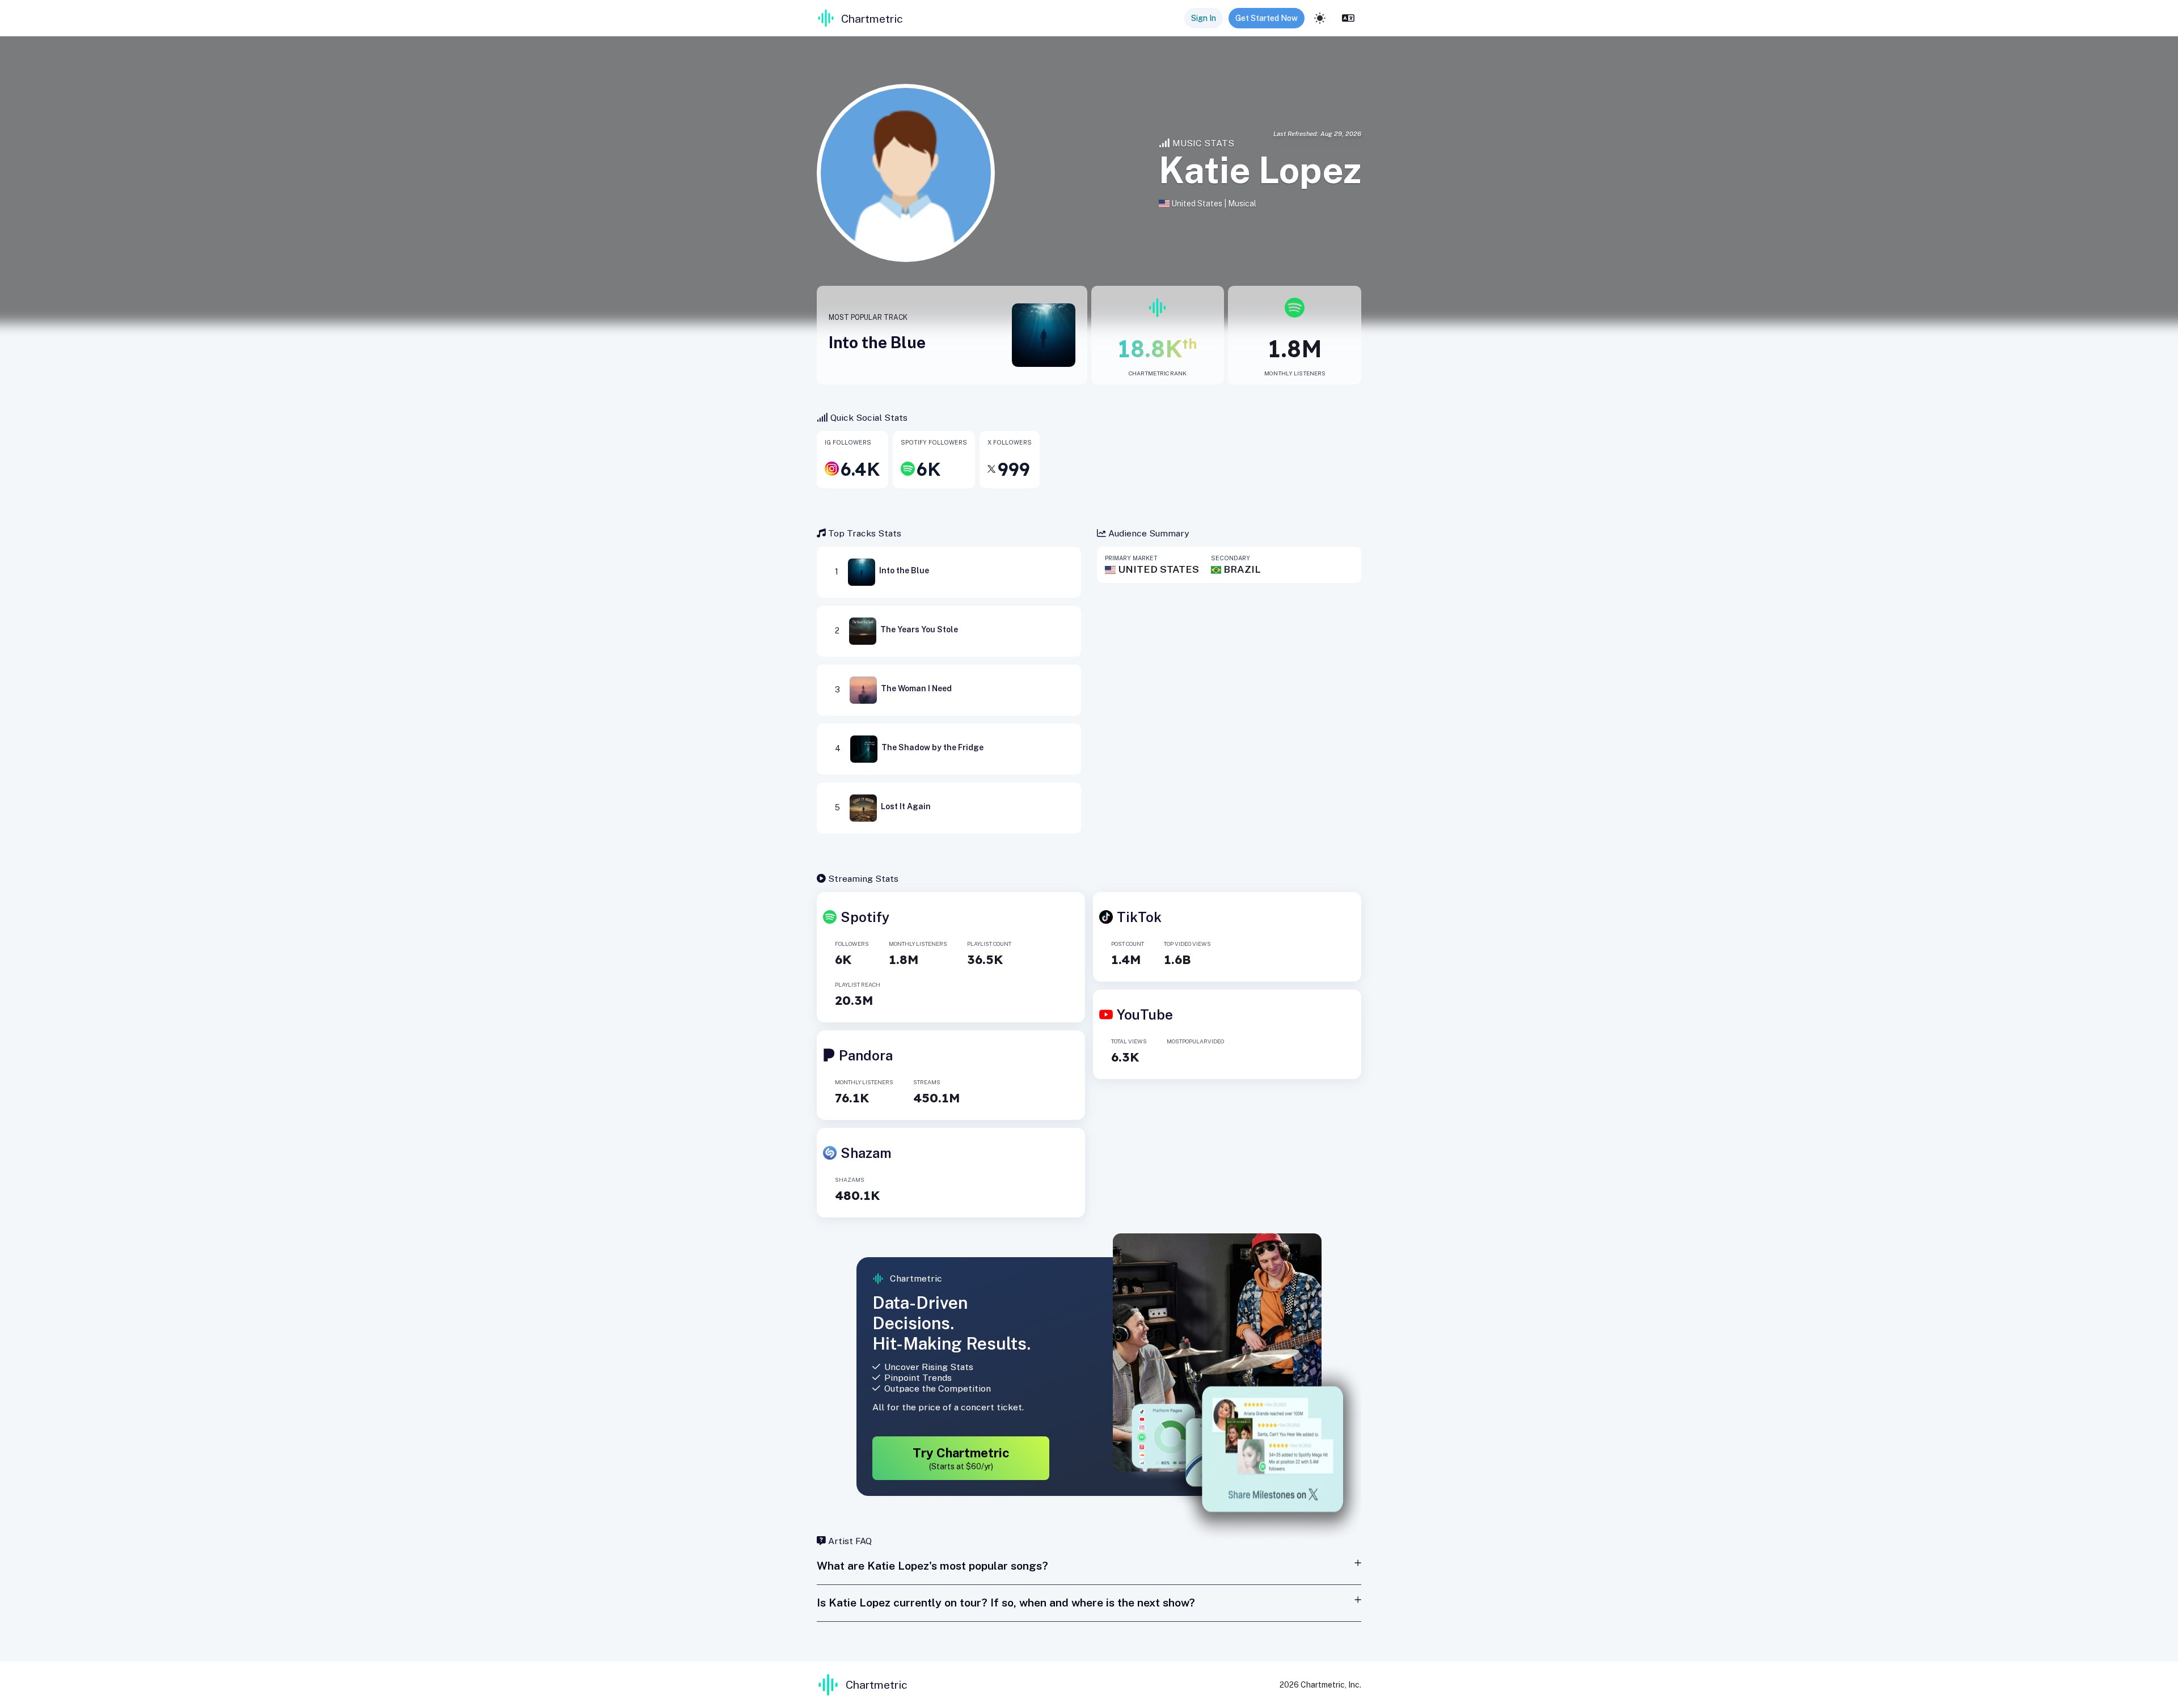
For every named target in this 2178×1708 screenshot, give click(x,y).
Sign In (1204, 18)
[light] (1320, 18)
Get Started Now (1267, 18)
